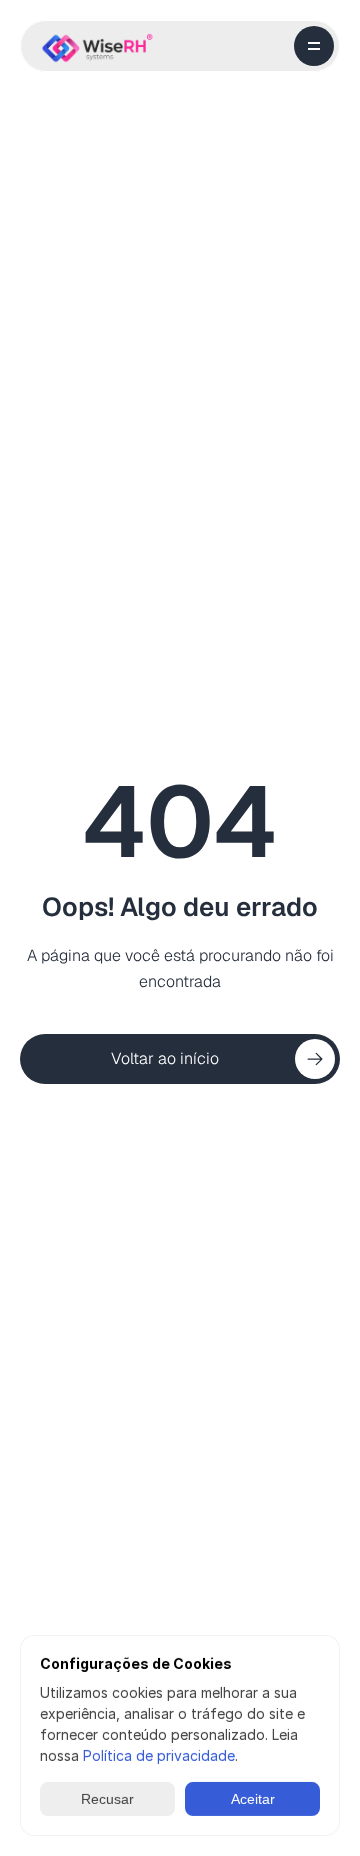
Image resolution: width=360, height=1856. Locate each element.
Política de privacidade (159, 1755)
